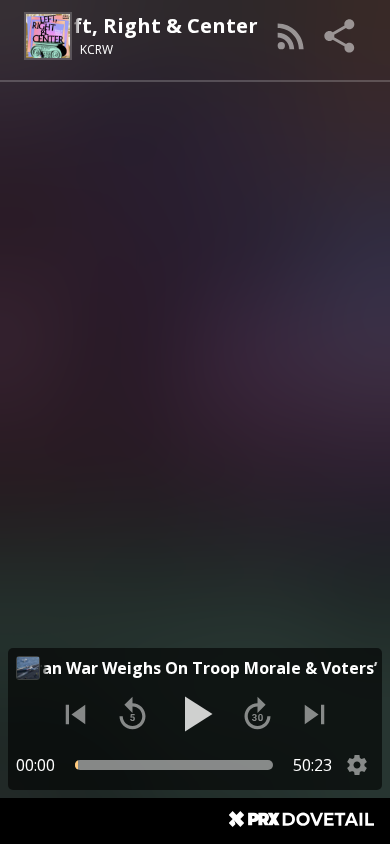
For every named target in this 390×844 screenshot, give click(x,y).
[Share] (341, 36)
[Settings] (357, 765)
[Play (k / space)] (195, 714)
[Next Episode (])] (314, 714)
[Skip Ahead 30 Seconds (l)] (257, 714)
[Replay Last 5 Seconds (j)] (132, 714)
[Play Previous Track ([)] (75, 714)
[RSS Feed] (291, 36)
